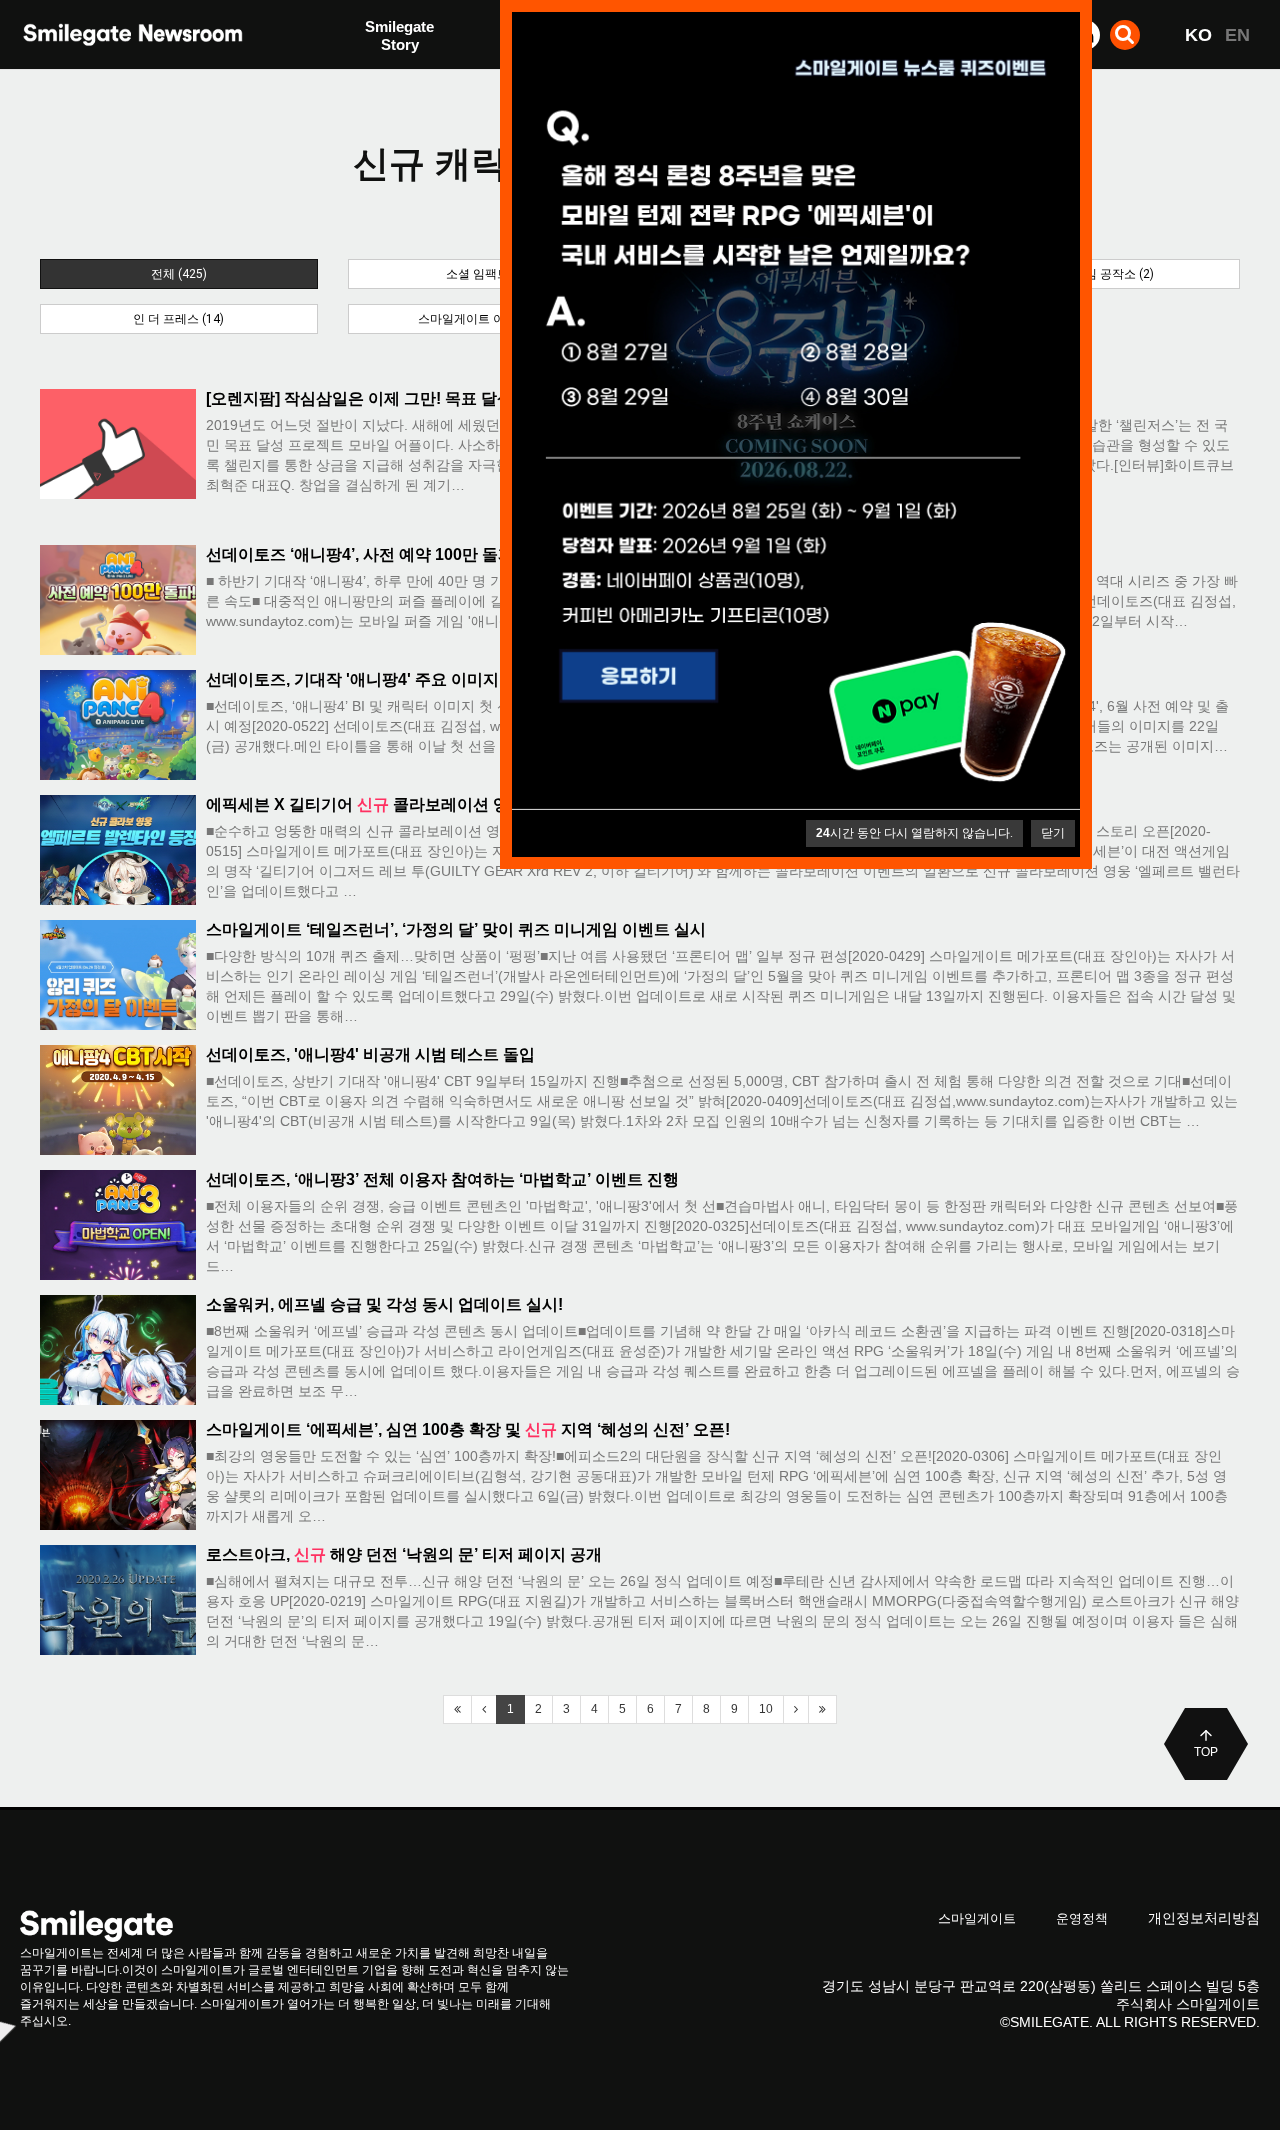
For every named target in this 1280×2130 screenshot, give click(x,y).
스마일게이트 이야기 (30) (486, 319)
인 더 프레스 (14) (178, 319)
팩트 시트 (397, 37)
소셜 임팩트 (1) (486, 274)
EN (1237, 35)
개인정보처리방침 (1204, 1918)
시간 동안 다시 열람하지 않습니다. (914, 833)
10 (766, 1709)
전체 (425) (179, 274)
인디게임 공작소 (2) (1101, 274)
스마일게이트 (977, 1918)
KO (1198, 35)
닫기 (1053, 833)
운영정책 (1082, 1918)
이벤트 (387, 77)
